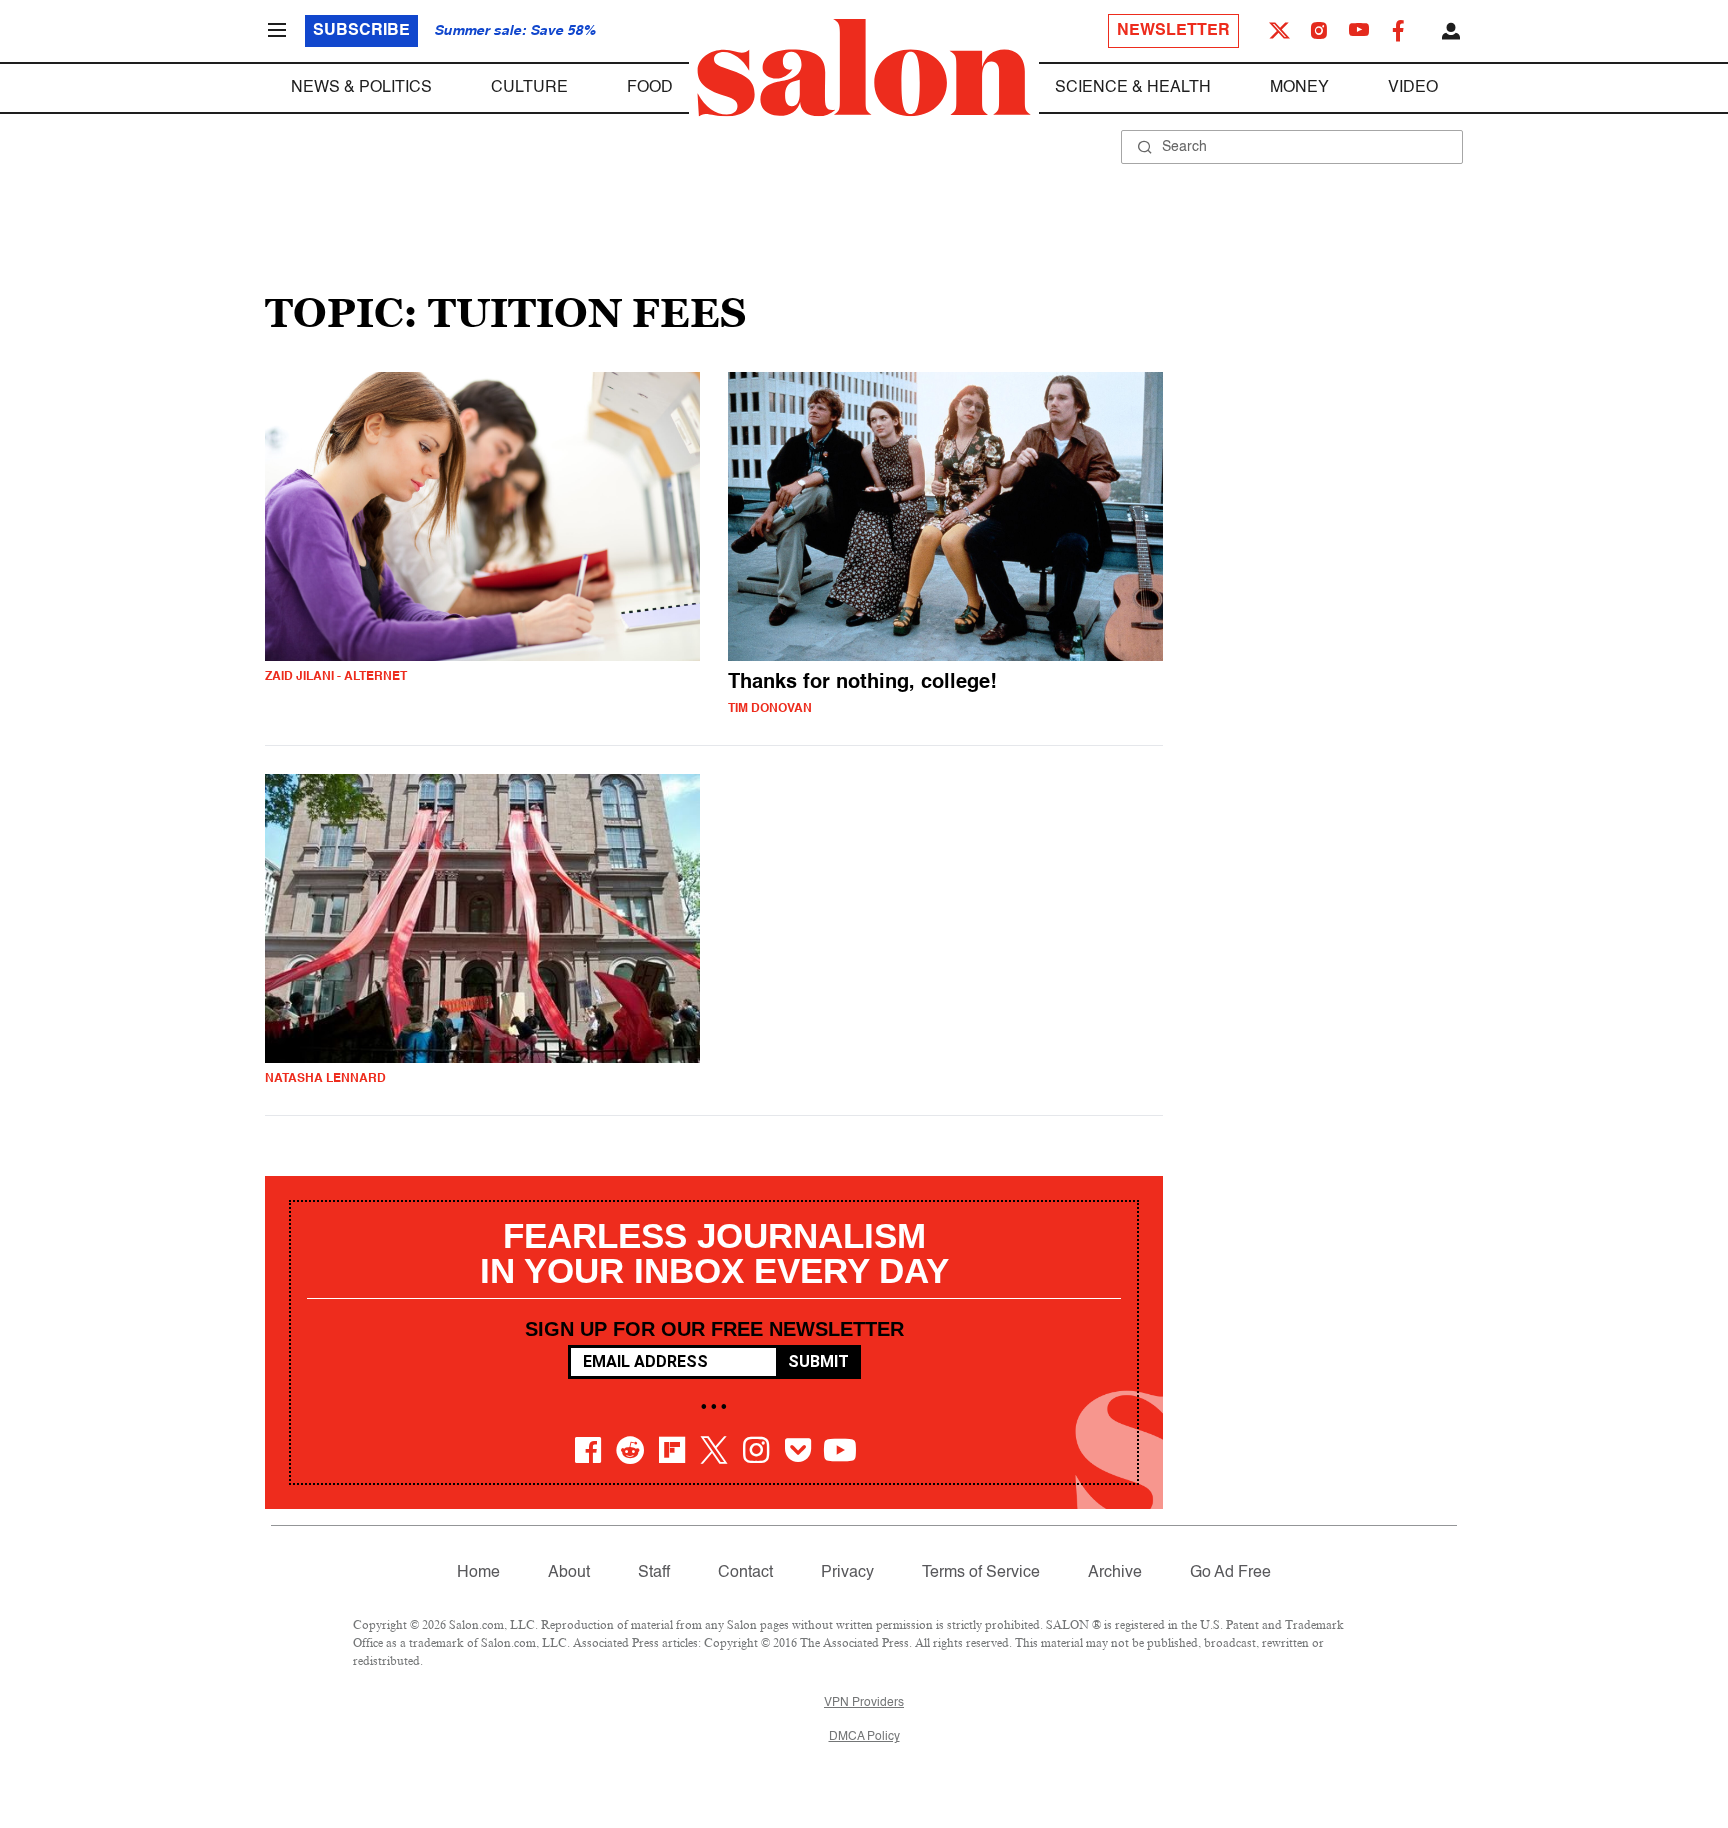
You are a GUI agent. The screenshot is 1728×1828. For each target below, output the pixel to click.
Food (650, 88)
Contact (745, 1573)
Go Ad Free (1230, 1573)
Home (478, 1573)
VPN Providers (864, 1703)
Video (1413, 88)
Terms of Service (981, 1573)
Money (1299, 88)
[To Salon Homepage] (864, 68)
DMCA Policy (864, 1737)
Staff (654, 1573)
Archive (1115, 1573)
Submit (818, 1361)
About (569, 1573)
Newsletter (1173, 31)
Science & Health (1133, 88)
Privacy (847, 1573)
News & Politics (361, 88)
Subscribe (361, 31)
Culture (529, 88)
